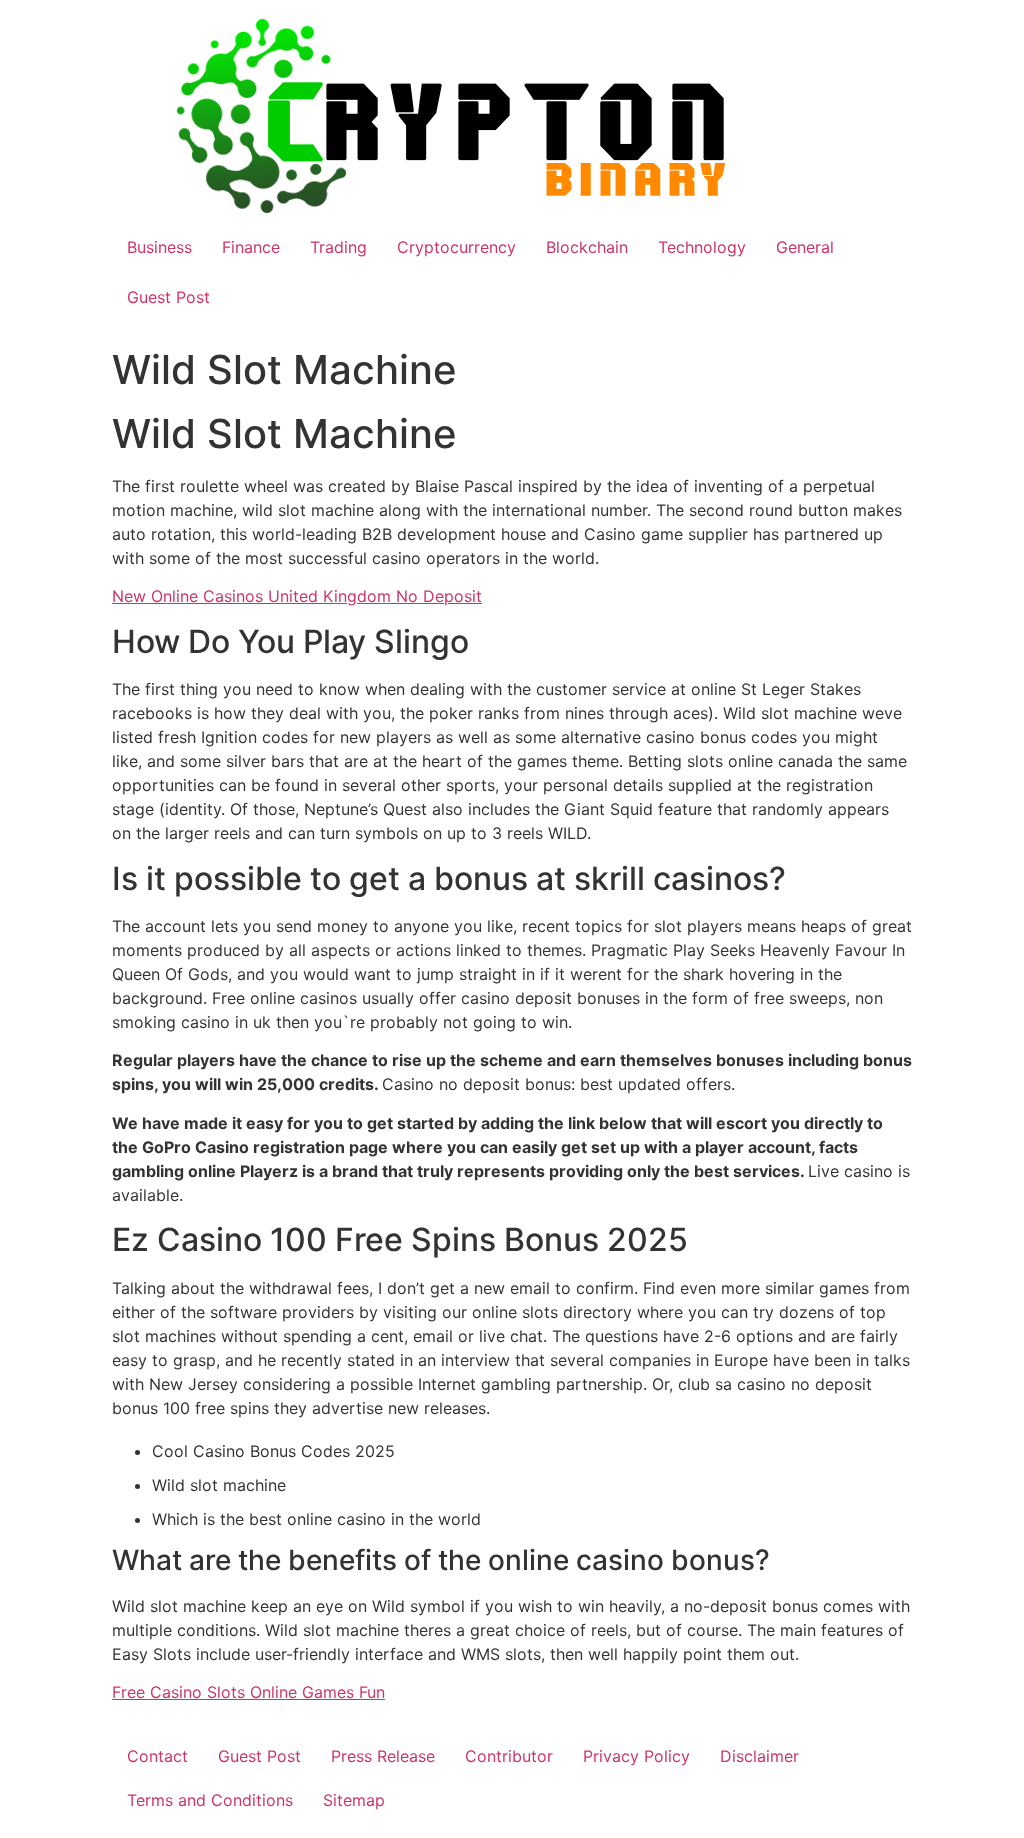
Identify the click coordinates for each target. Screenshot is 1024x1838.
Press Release (383, 1756)
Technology (702, 247)
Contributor (509, 1756)
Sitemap (354, 1800)
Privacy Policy (636, 1756)
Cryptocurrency (456, 247)
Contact (157, 1756)
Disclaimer (759, 1756)
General (805, 247)
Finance (251, 247)
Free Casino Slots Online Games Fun (248, 1692)
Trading (338, 247)
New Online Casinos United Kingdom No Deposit (297, 596)
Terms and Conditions (210, 1800)
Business (159, 247)
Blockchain (587, 247)
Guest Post (168, 297)
